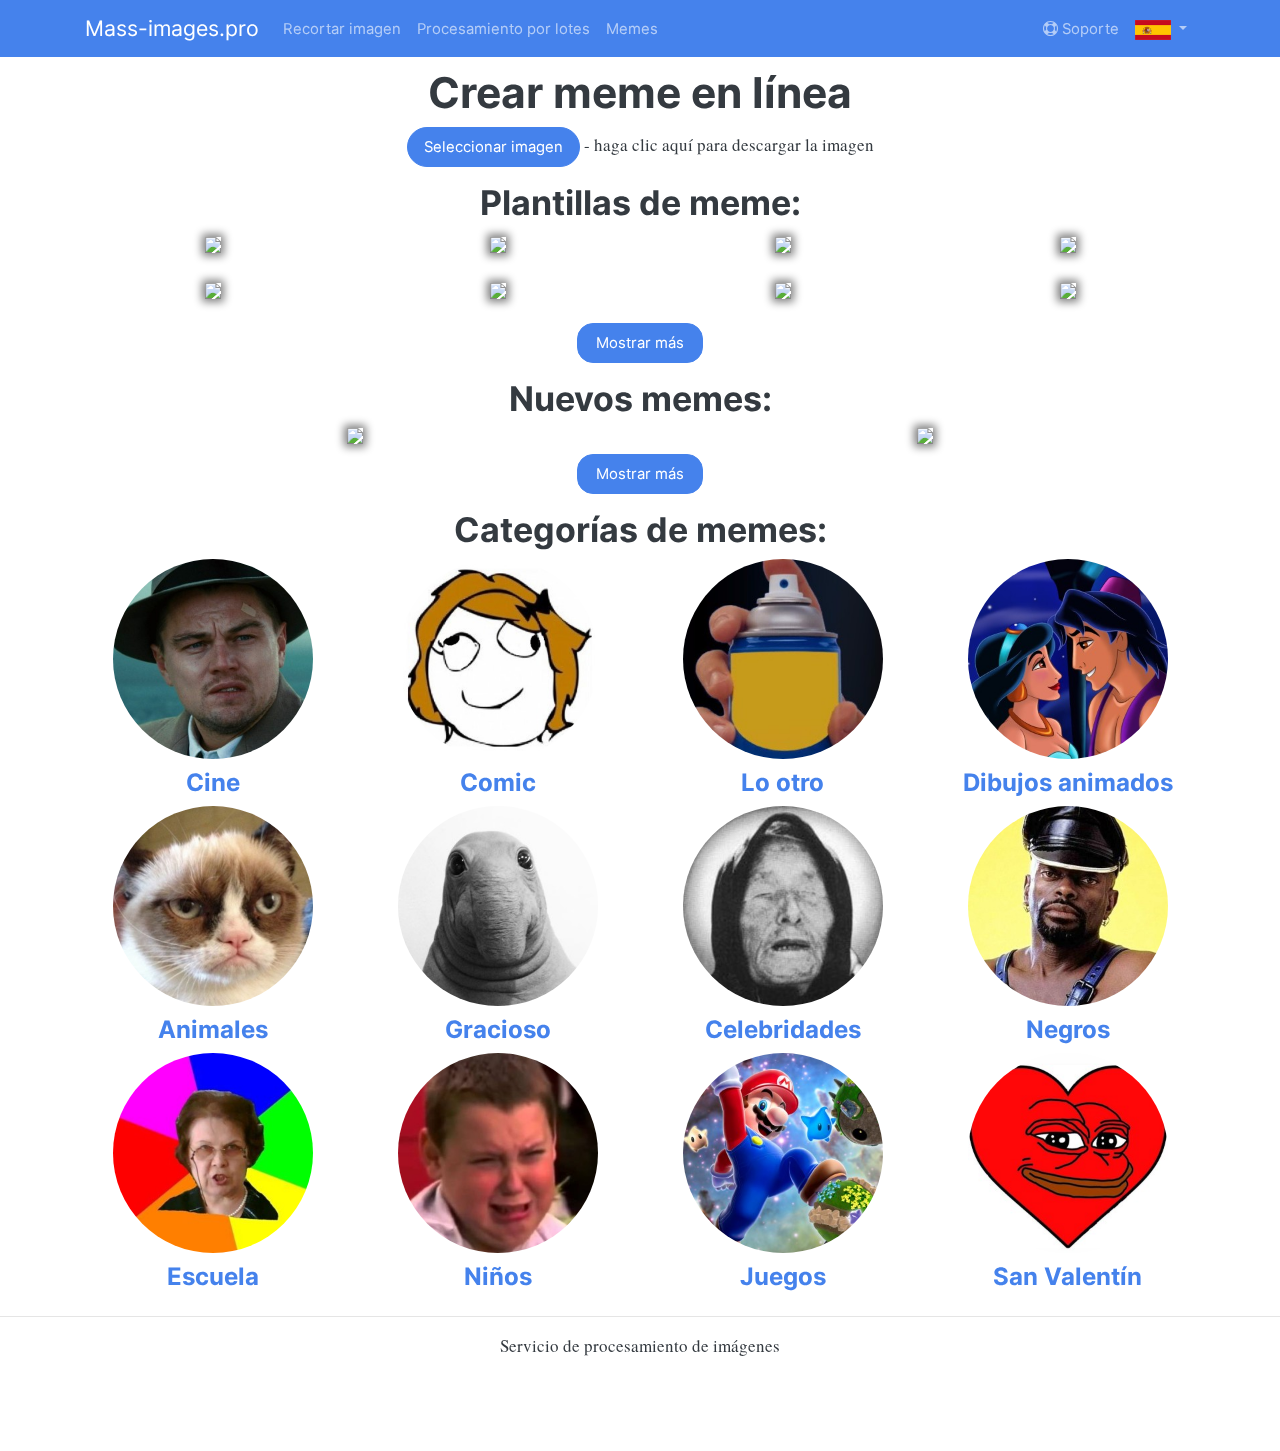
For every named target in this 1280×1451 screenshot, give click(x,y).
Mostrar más (640, 343)
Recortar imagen (342, 29)
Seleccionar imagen (493, 147)
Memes (632, 29)
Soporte (1088, 29)
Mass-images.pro (172, 28)
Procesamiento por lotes (503, 29)
